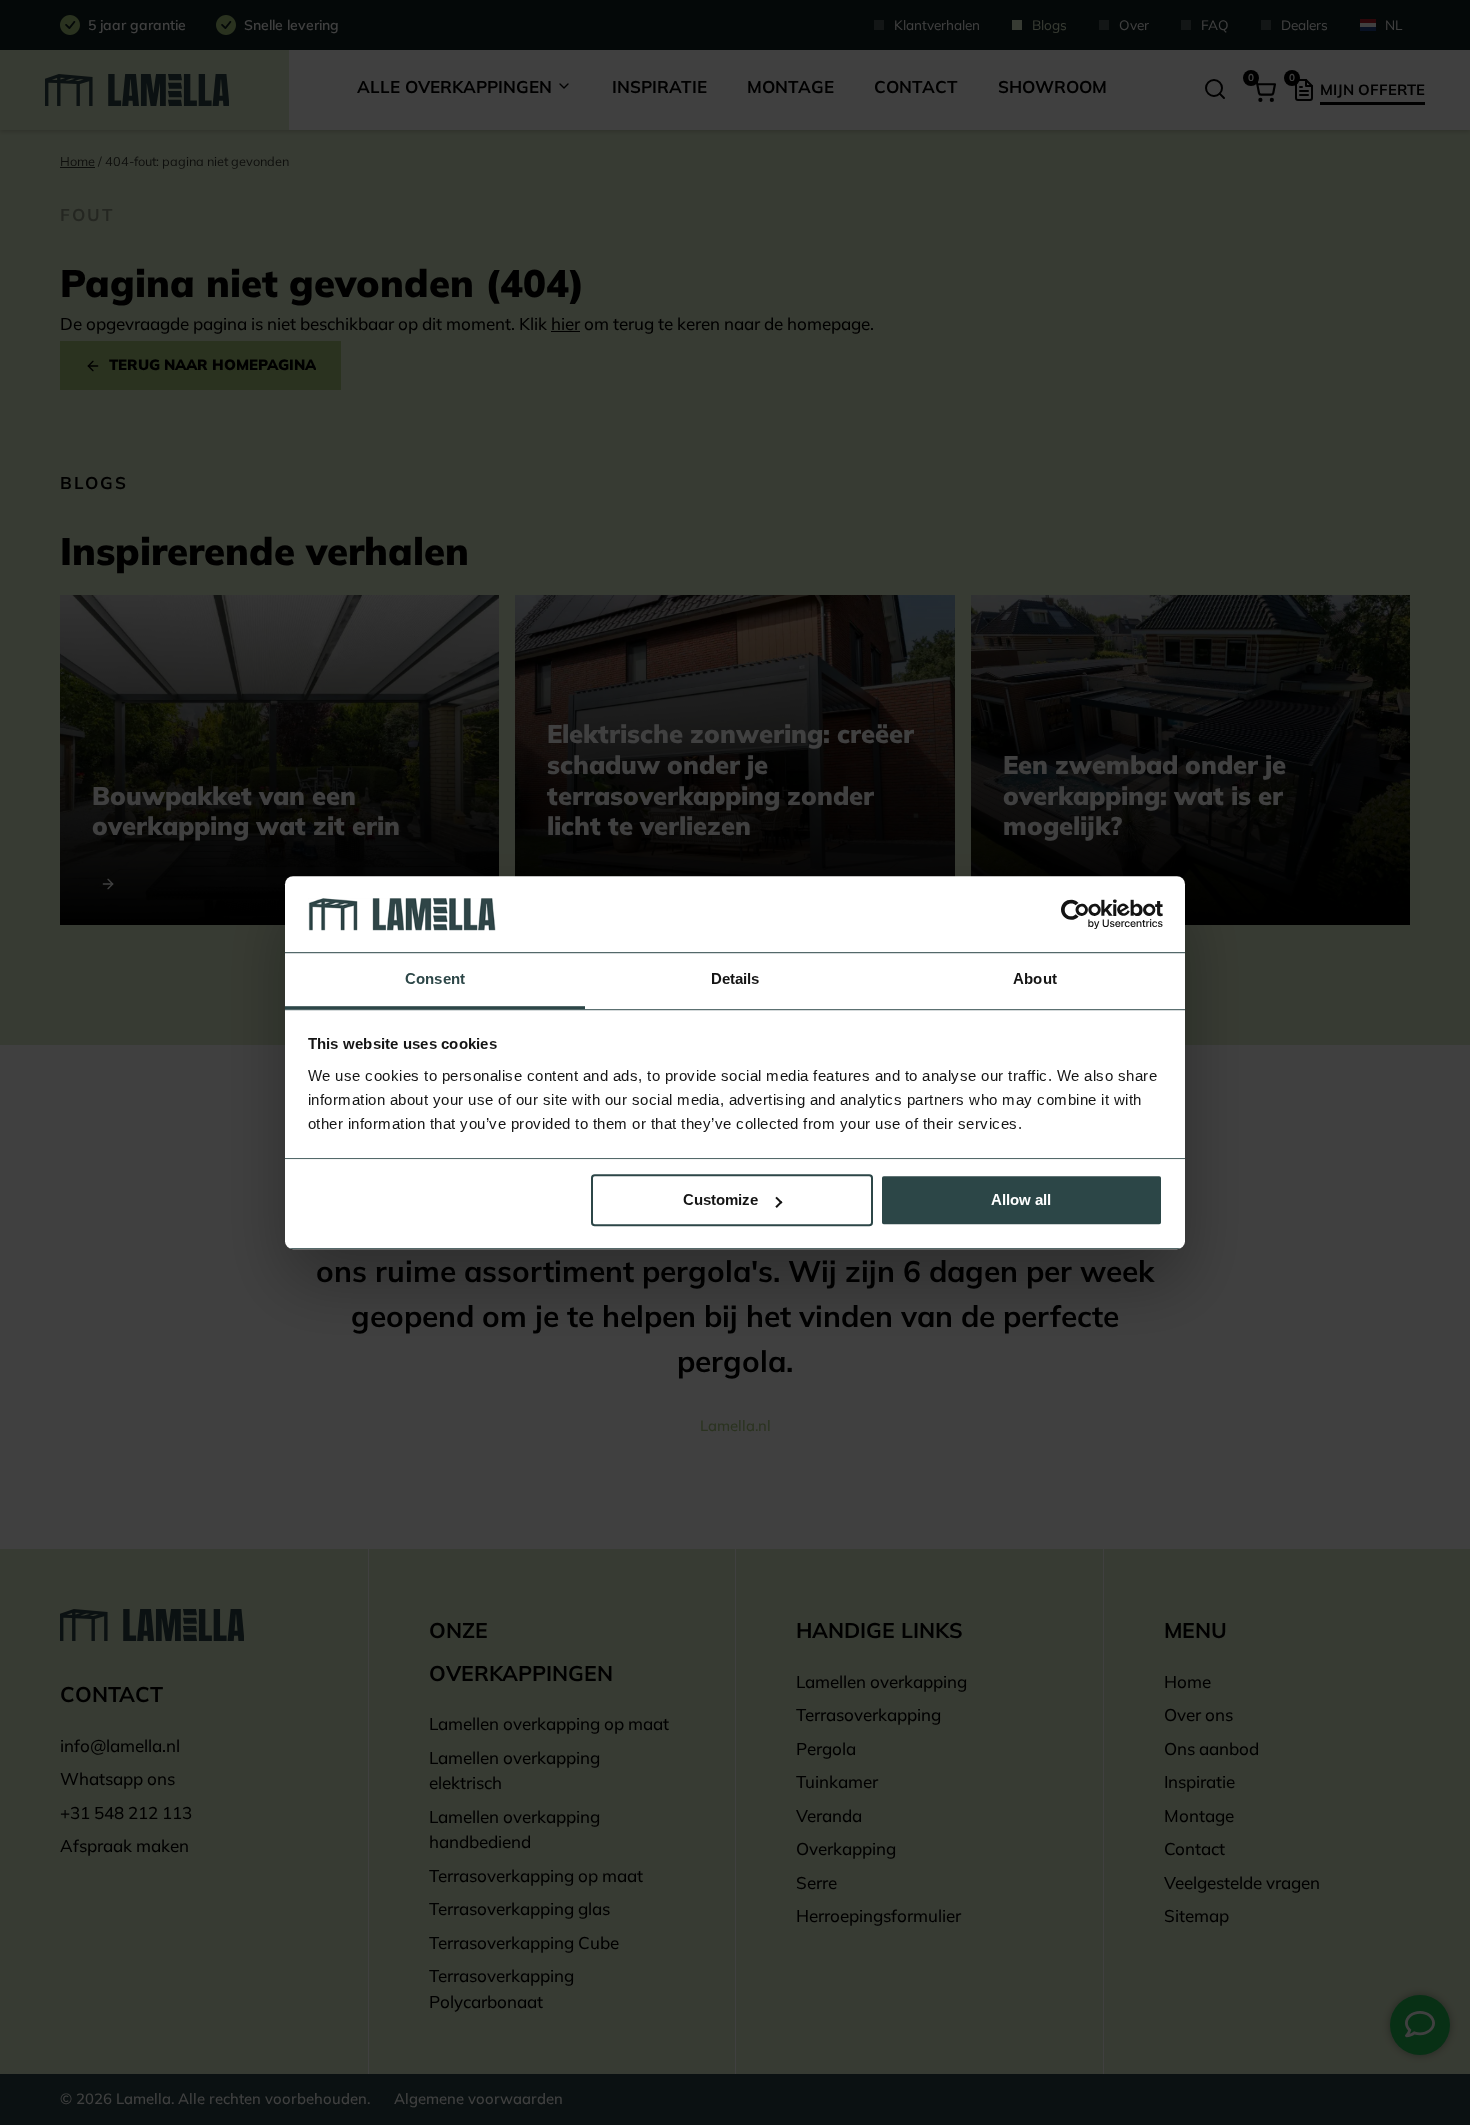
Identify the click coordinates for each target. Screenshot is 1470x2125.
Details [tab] (735, 979)
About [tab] (1035, 979)
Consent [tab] (435, 979)
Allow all (1021, 1200)
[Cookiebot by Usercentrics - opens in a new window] (1075, 914)
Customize (720, 1200)
